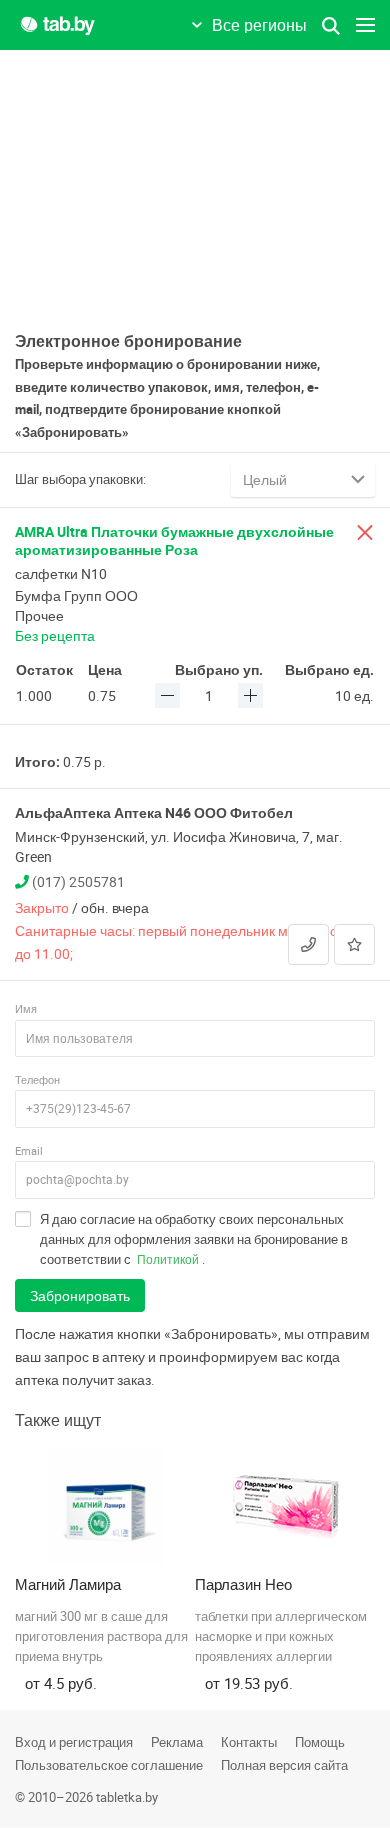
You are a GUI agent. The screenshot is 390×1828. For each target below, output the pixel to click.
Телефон (37, 1079)
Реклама (177, 1742)
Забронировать (80, 1295)
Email (29, 1150)
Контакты (249, 1742)
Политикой (168, 1259)
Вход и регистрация (74, 1742)
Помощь (320, 1742)
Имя (26, 1008)
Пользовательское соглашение (109, 1765)
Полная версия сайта (284, 1765)
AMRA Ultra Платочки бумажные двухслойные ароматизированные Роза (174, 540)
